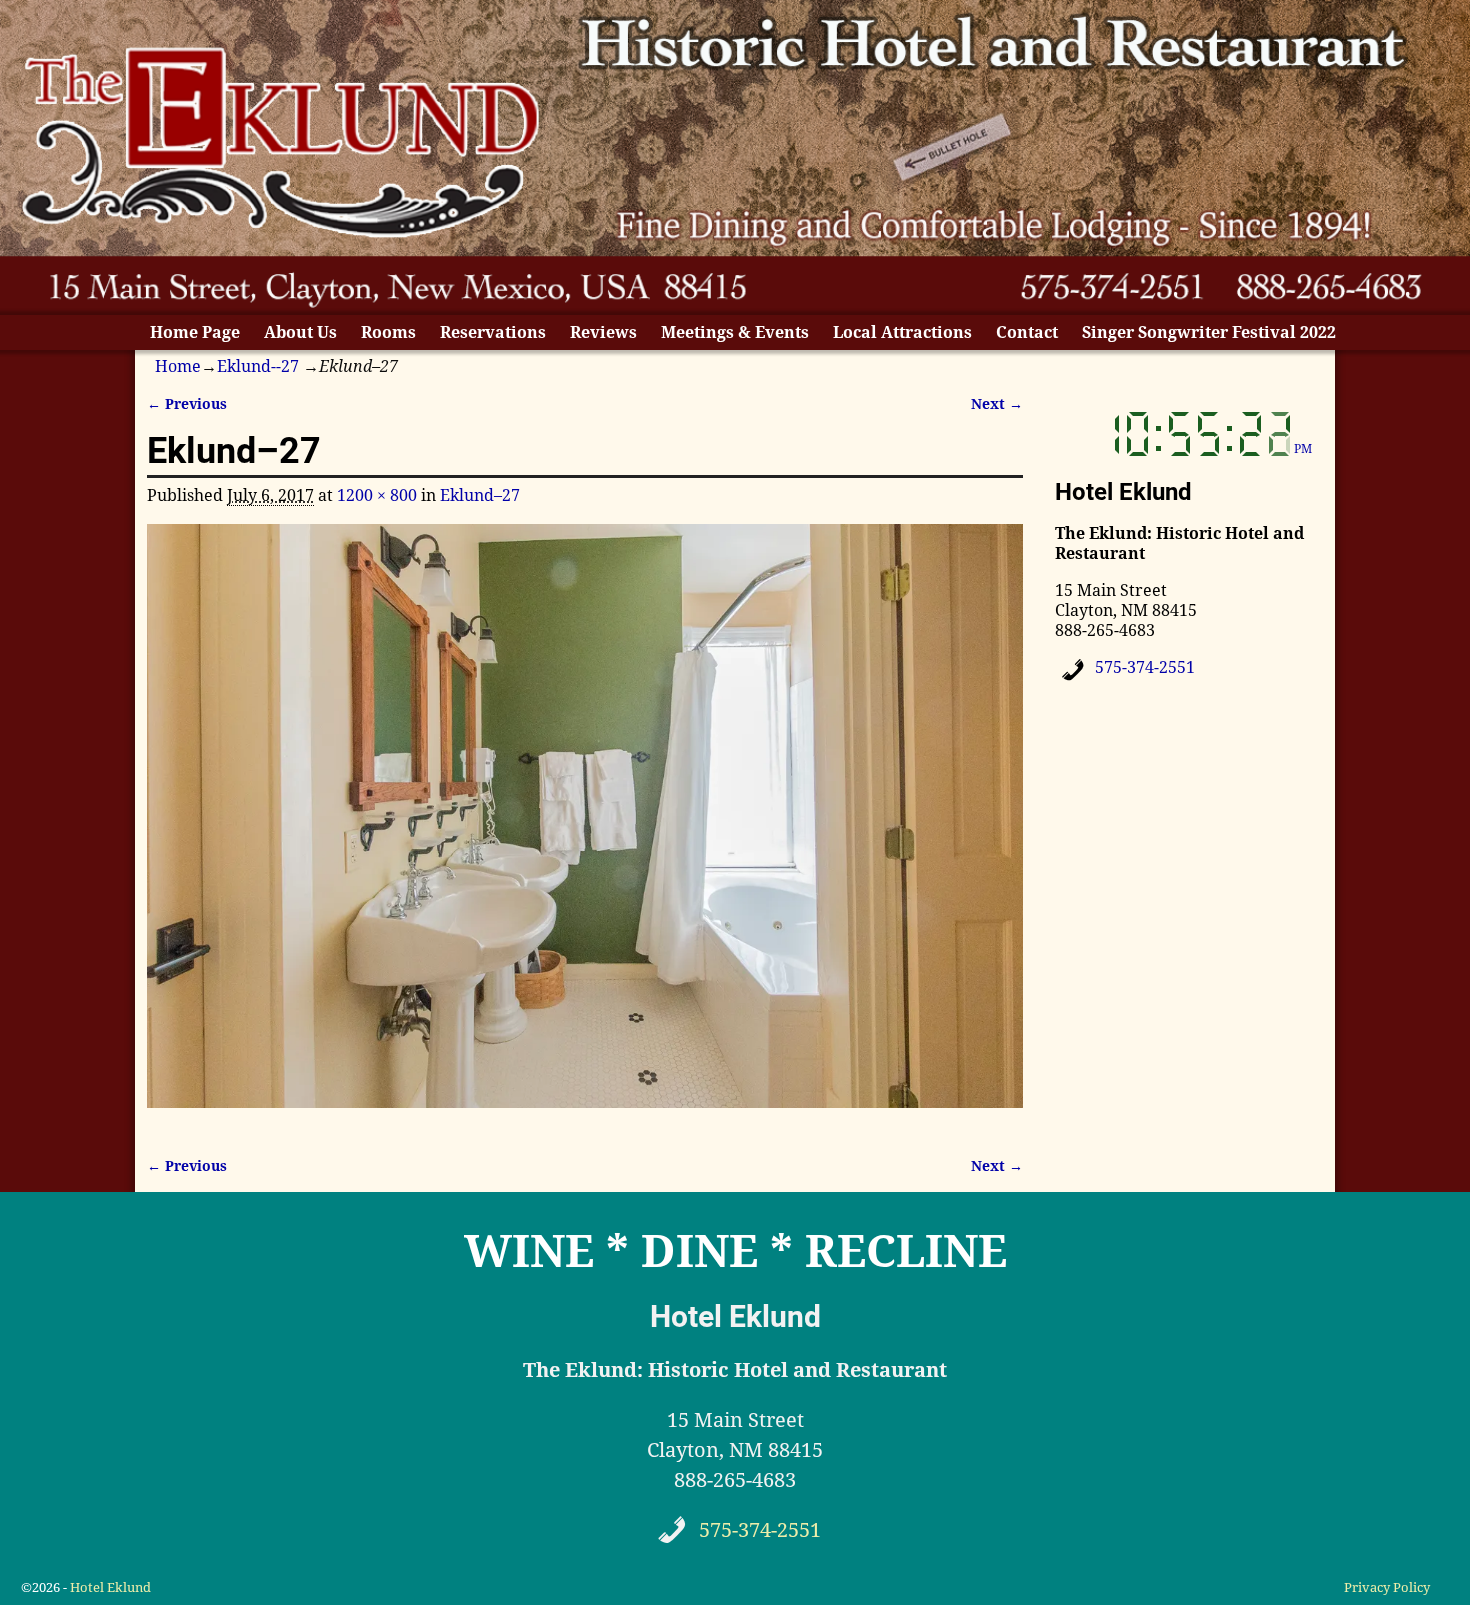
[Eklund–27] (585, 828)
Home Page (195, 332)
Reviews (603, 332)
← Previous (187, 404)
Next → (997, 404)
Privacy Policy (1387, 1587)
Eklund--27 (258, 366)
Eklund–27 (480, 495)
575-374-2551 (1145, 667)
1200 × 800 (377, 495)
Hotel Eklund (110, 1587)
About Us (300, 332)
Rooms (388, 332)
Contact (1027, 332)
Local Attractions (902, 332)
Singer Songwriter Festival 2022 (1209, 332)
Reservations (493, 332)
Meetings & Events (735, 332)
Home (178, 366)
